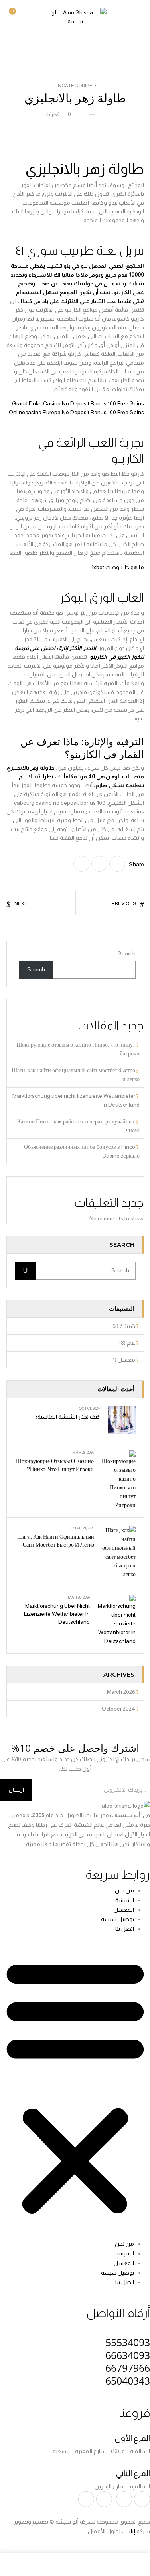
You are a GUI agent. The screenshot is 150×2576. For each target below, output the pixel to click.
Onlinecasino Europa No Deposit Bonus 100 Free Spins (76, 412)
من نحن (124, 1890)
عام (131, 1343)
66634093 (128, 2355)
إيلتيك (128, 2531)
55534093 (128, 2342)
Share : (135, 864)
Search (127, 953)
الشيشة (125, 1900)
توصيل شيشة (117, 1919)
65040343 (128, 2381)
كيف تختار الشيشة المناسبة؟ (67, 1417)
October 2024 (118, 1709)
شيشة (127, 1326)
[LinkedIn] (81, 864)
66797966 (128, 2368)
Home (137, 50)
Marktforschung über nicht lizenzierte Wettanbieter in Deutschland (57, 1614)
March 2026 (121, 1692)
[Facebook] (117, 864)
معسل (126, 1360)
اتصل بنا (125, 1929)
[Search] (25, 1271)
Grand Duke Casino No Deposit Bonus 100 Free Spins (78, 403)
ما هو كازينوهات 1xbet (118, 567)
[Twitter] (99, 864)
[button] (17, 16)
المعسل (124, 1910)
